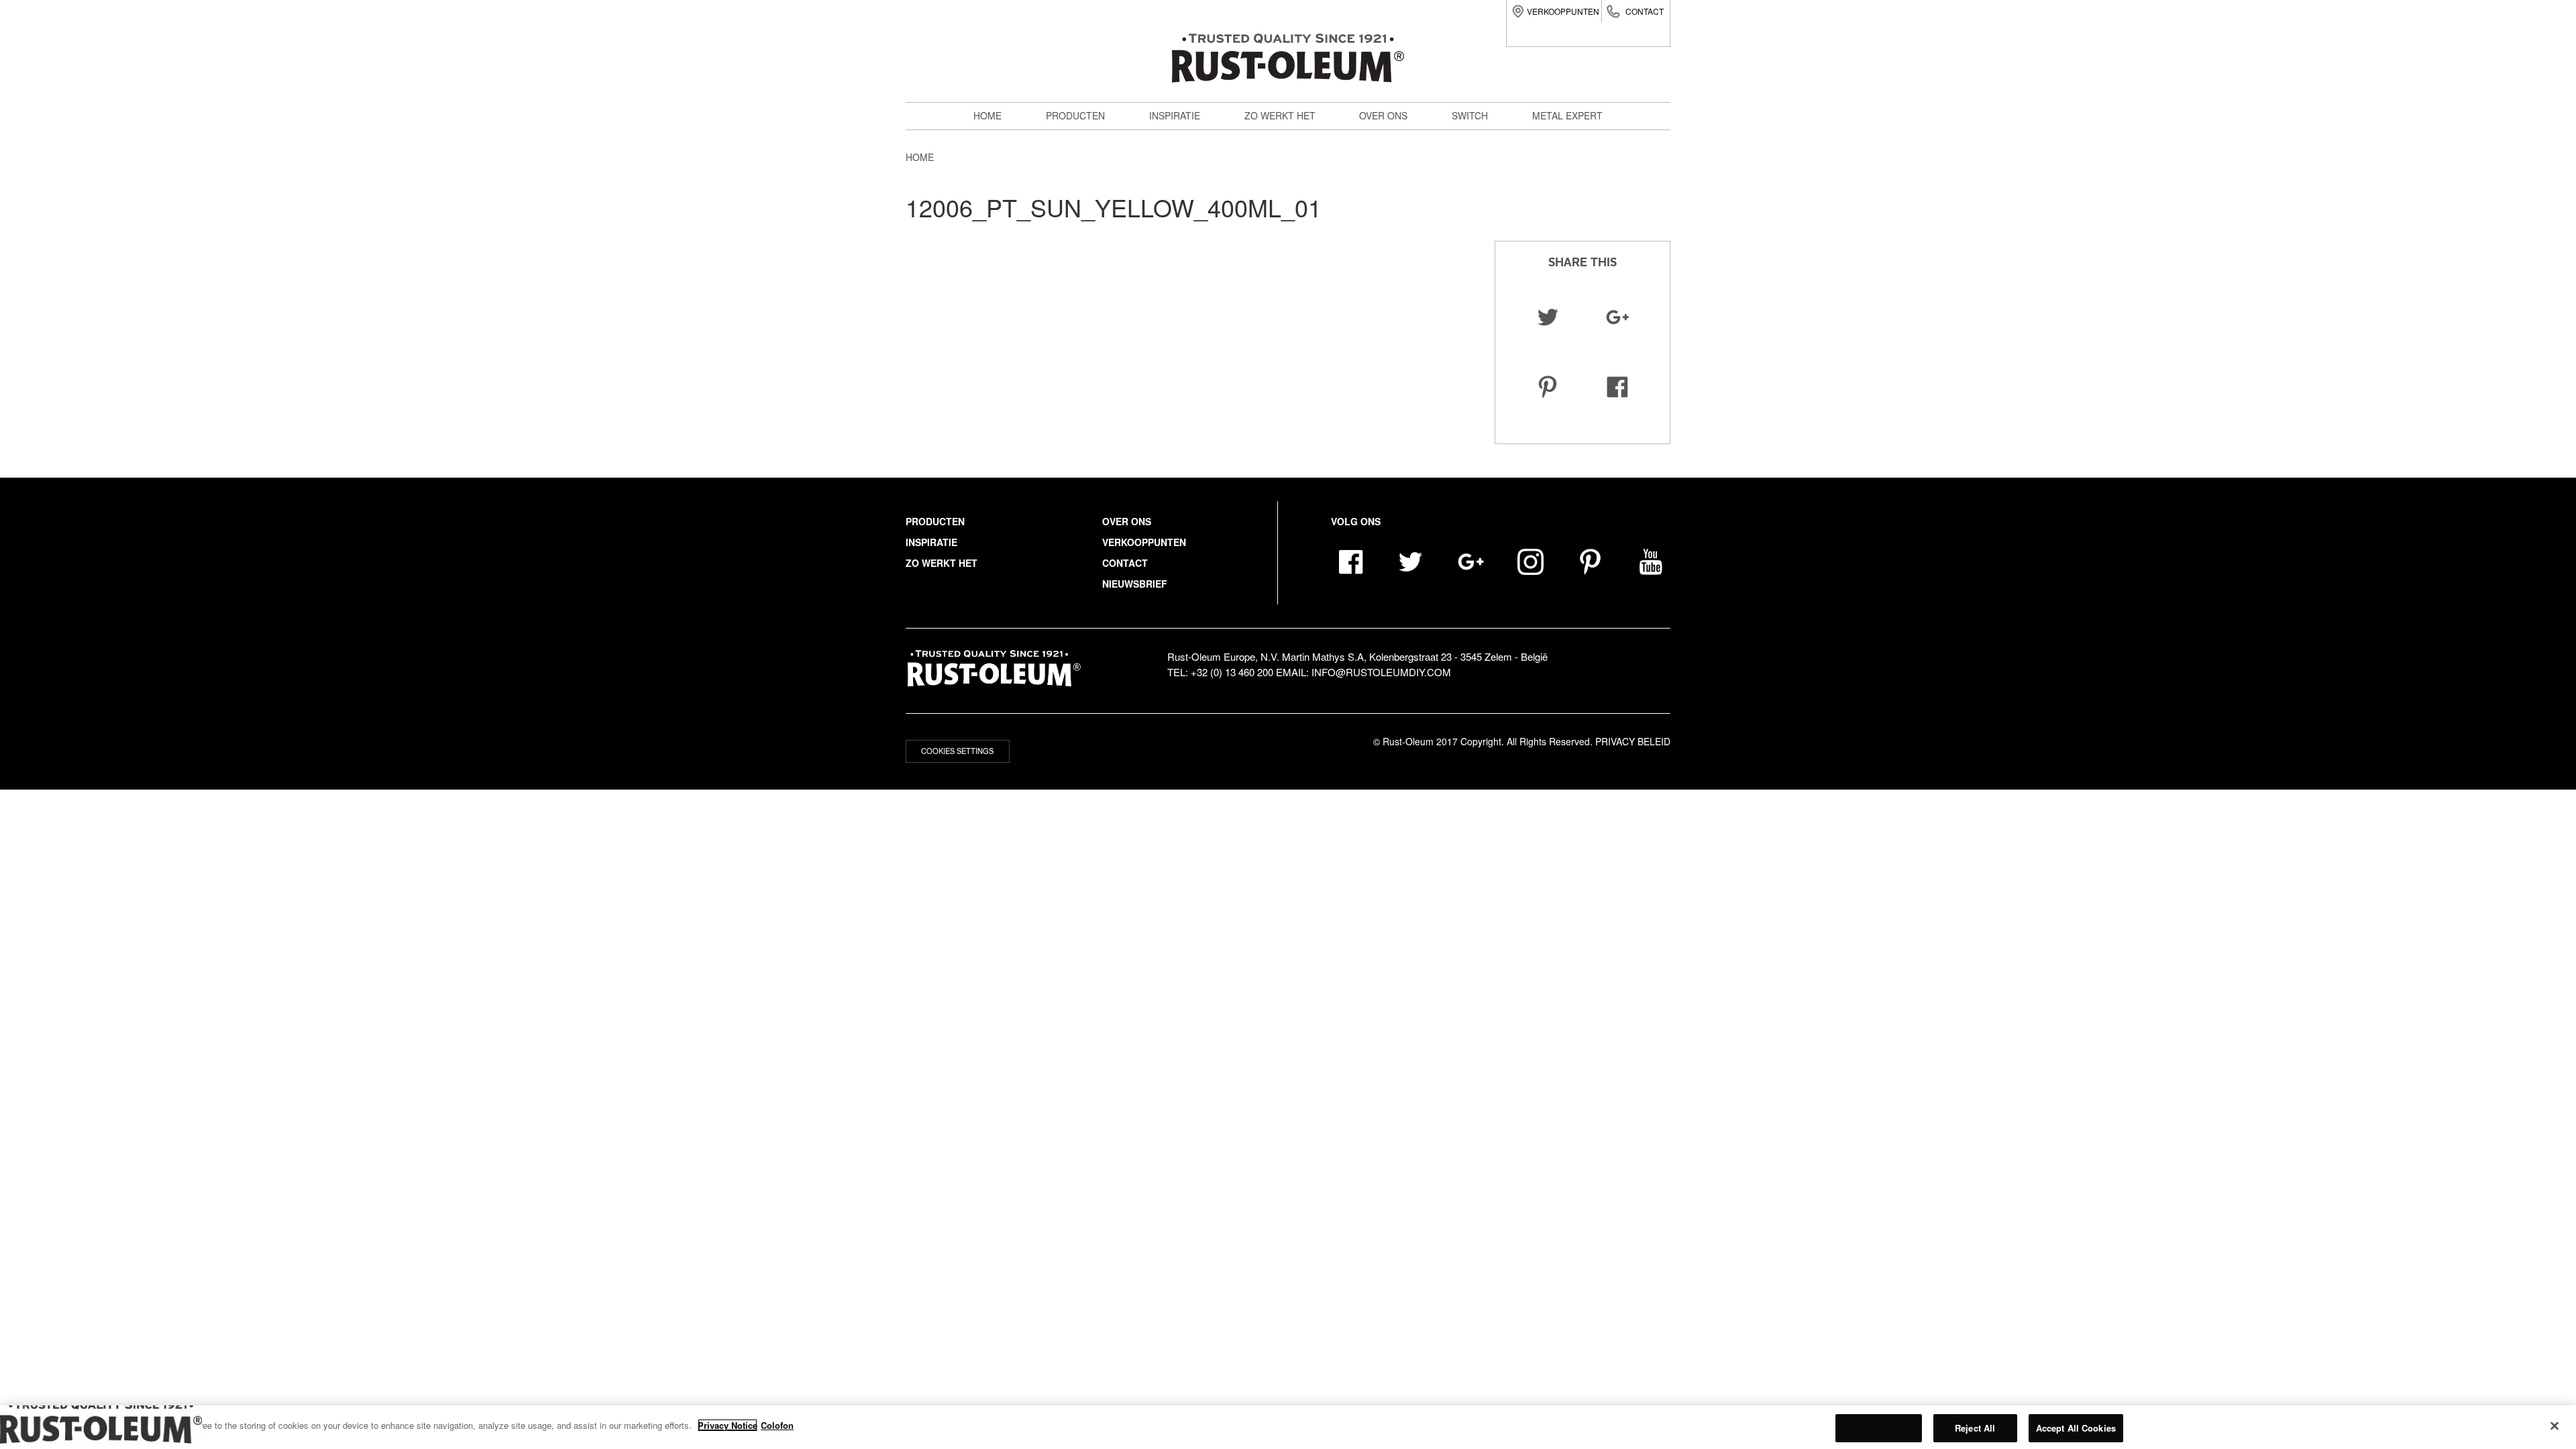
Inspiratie (1175, 115)
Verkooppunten (1563, 11)
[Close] (2555, 1426)
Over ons (1383, 115)
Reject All (1975, 1428)
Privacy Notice (728, 1425)
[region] (1288, 1427)
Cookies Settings (957, 751)
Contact (1645, 11)
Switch (1071, 199)
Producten (1075, 115)
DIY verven (1081, 140)
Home (987, 115)
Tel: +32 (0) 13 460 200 (1220, 672)
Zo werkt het (1280, 115)
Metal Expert (1088, 169)
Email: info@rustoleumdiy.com (1363, 672)
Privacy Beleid (1633, 741)
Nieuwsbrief (1135, 584)
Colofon (777, 1425)
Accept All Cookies (2076, 1428)
